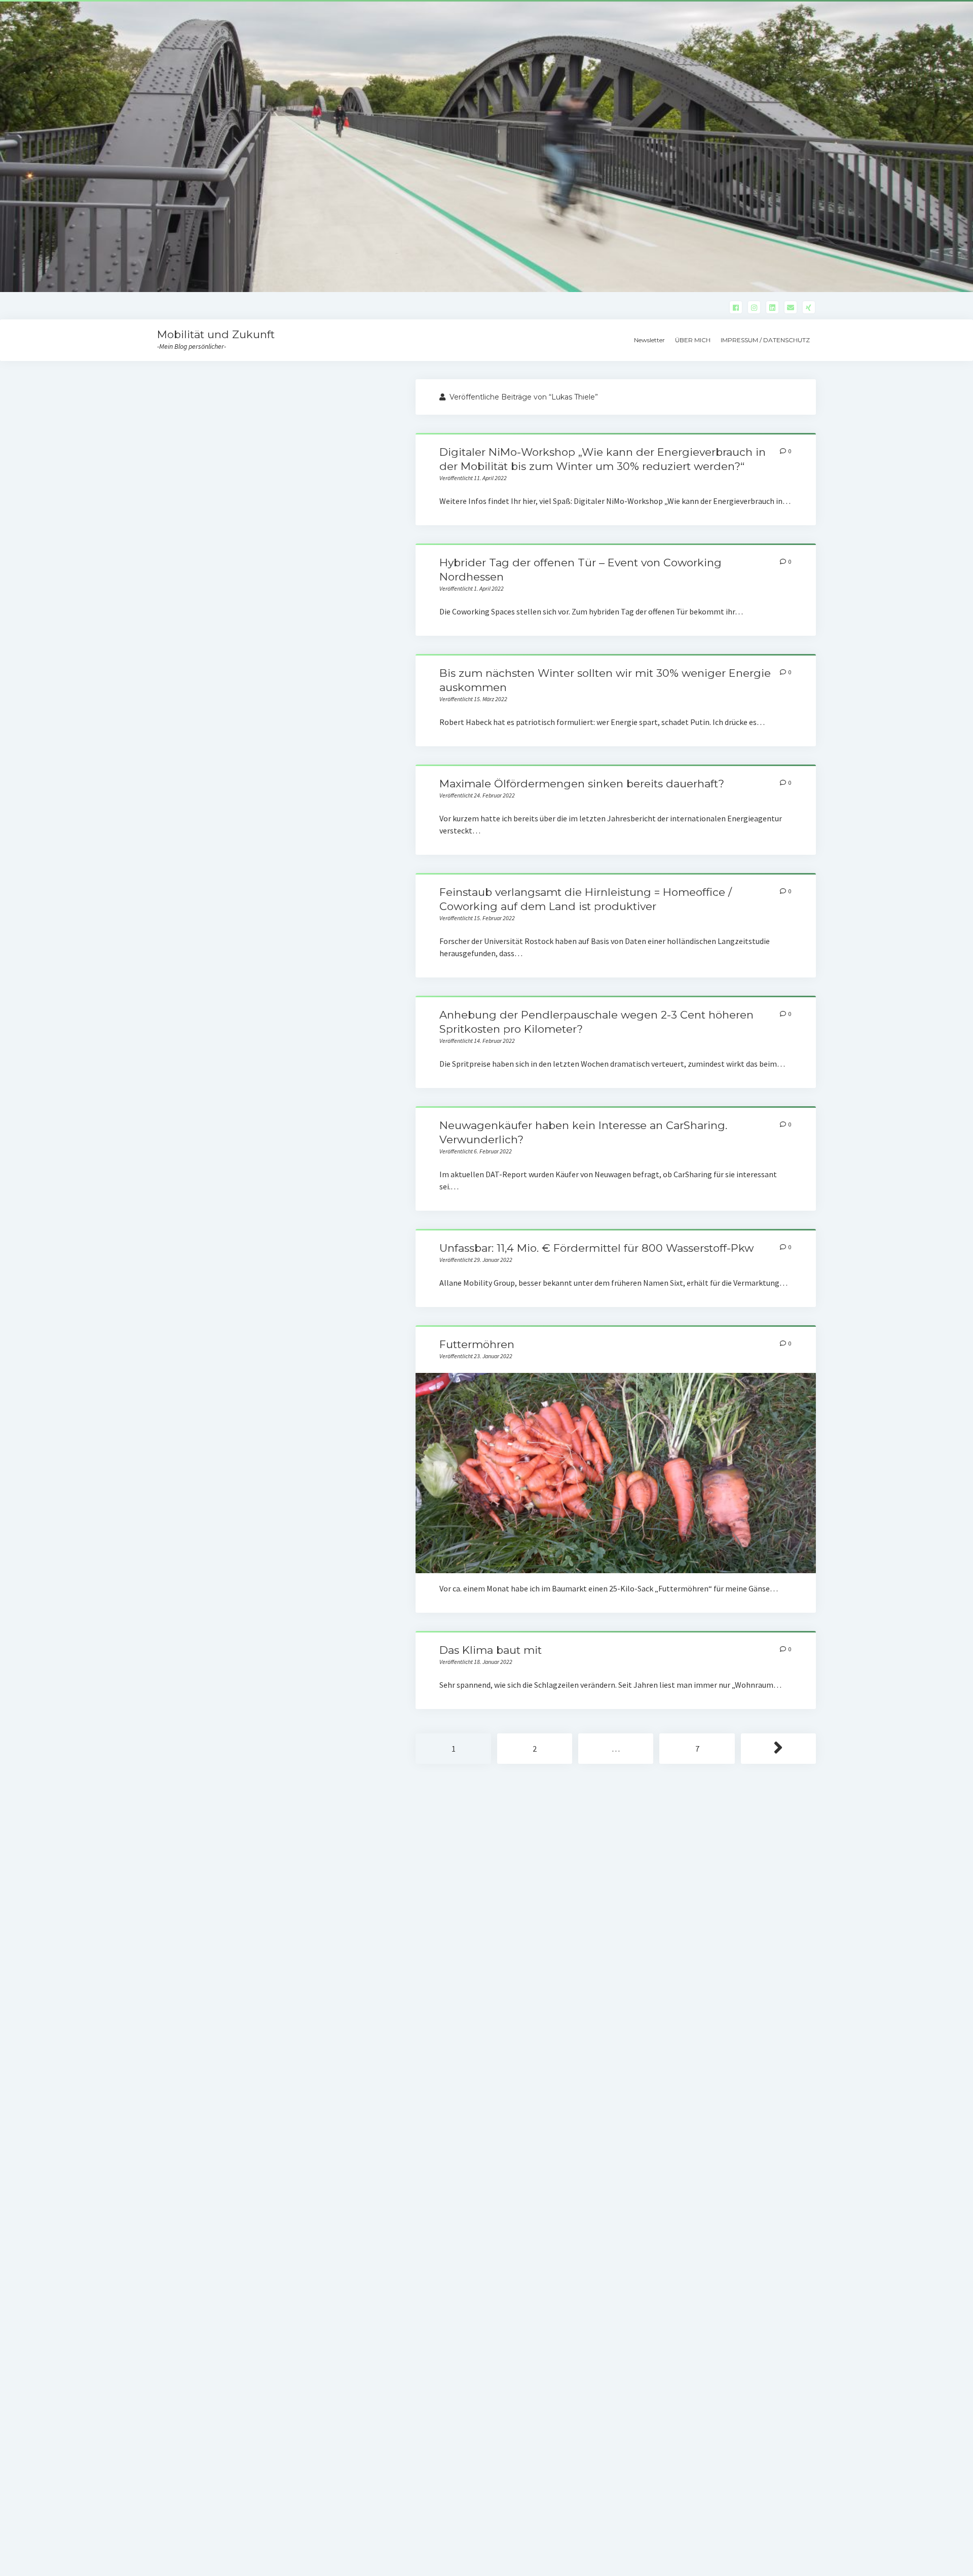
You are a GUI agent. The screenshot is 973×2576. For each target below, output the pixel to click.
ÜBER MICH (693, 340)
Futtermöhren (477, 1344)
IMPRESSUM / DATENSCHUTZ (765, 340)
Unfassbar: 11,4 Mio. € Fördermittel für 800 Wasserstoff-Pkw (596, 1248)
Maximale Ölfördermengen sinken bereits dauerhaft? (582, 784)
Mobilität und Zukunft (216, 334)
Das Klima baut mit (491, 1650)
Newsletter (649, 340)
